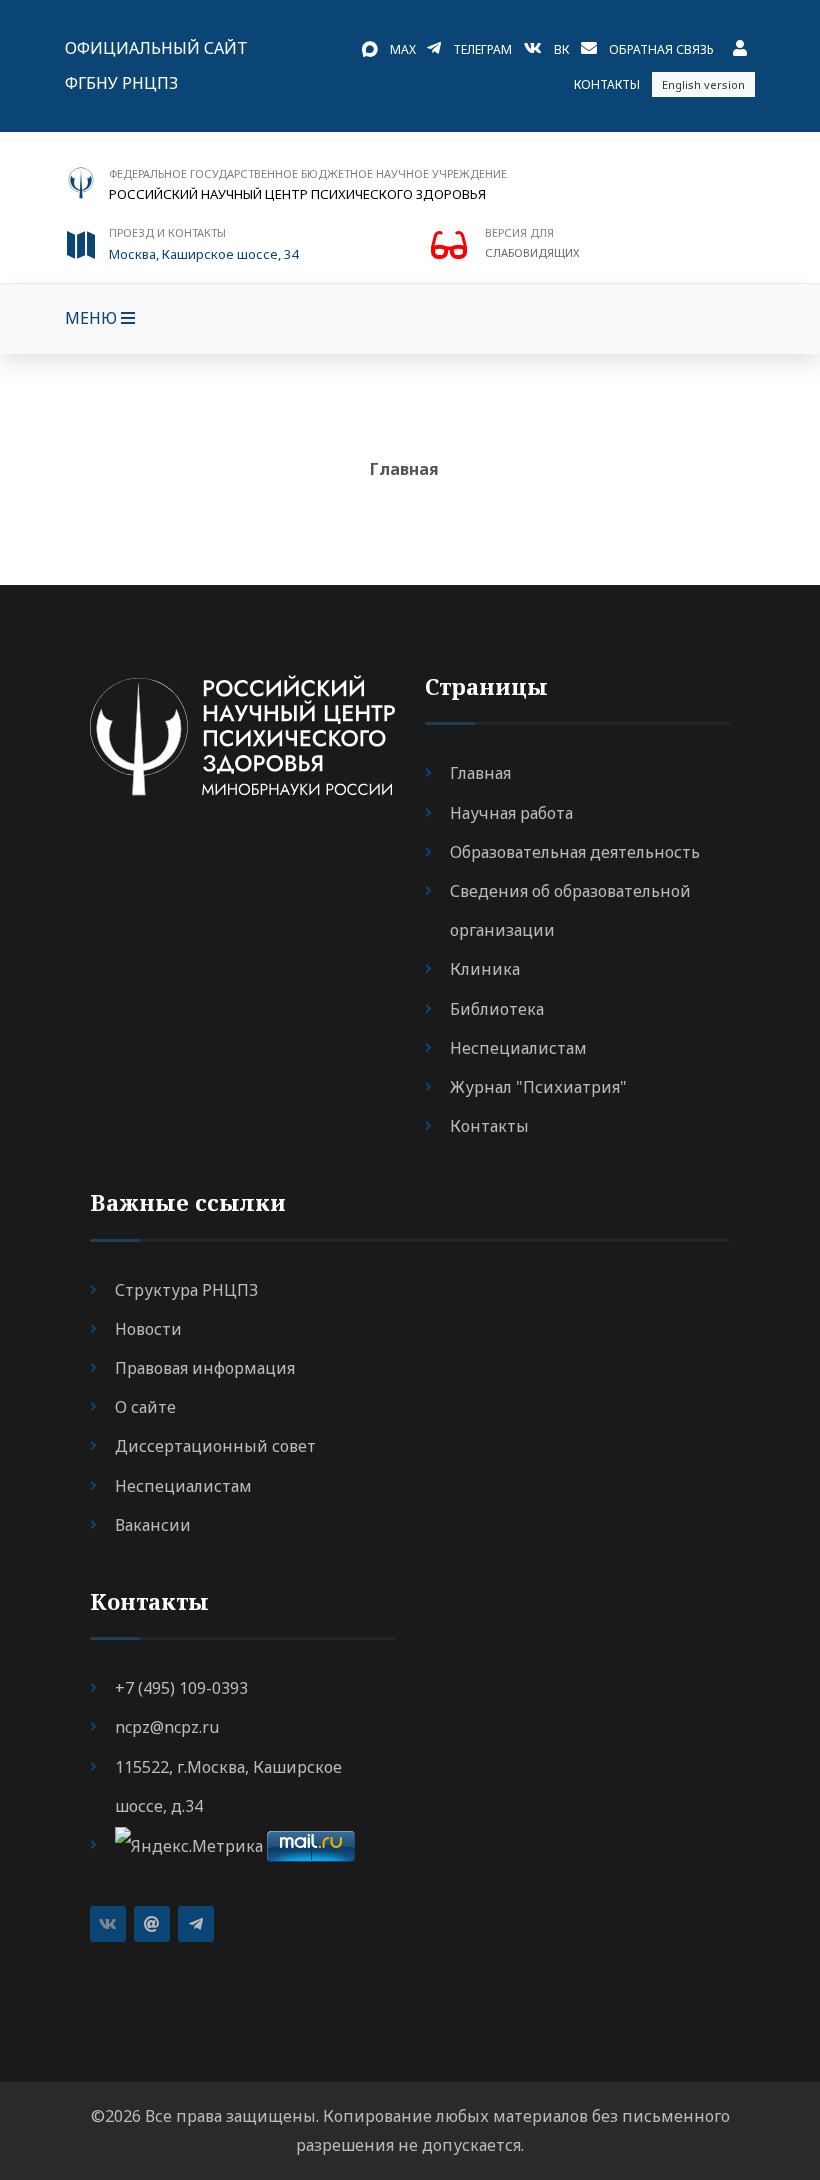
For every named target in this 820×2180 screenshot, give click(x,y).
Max (403, 49)
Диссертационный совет (215, 1446)
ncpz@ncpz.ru (167, 1727)
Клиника (485, 969)
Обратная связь (661, 49)
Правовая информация (205, 1368)
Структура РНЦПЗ (186, 1290)
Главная (404, 469)
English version (703, 84)
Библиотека (497, 1009)
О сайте (145, 1407)
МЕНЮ (93, 318)
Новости (148, 1329)
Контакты (607, 84)
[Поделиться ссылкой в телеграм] (196, 1924)
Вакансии (153, 1525)
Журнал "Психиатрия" (538, 1087)
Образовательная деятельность (575, 852)
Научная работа (511, 813)
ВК (561, 49)
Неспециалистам (518, 1048)
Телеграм (482, 49)
